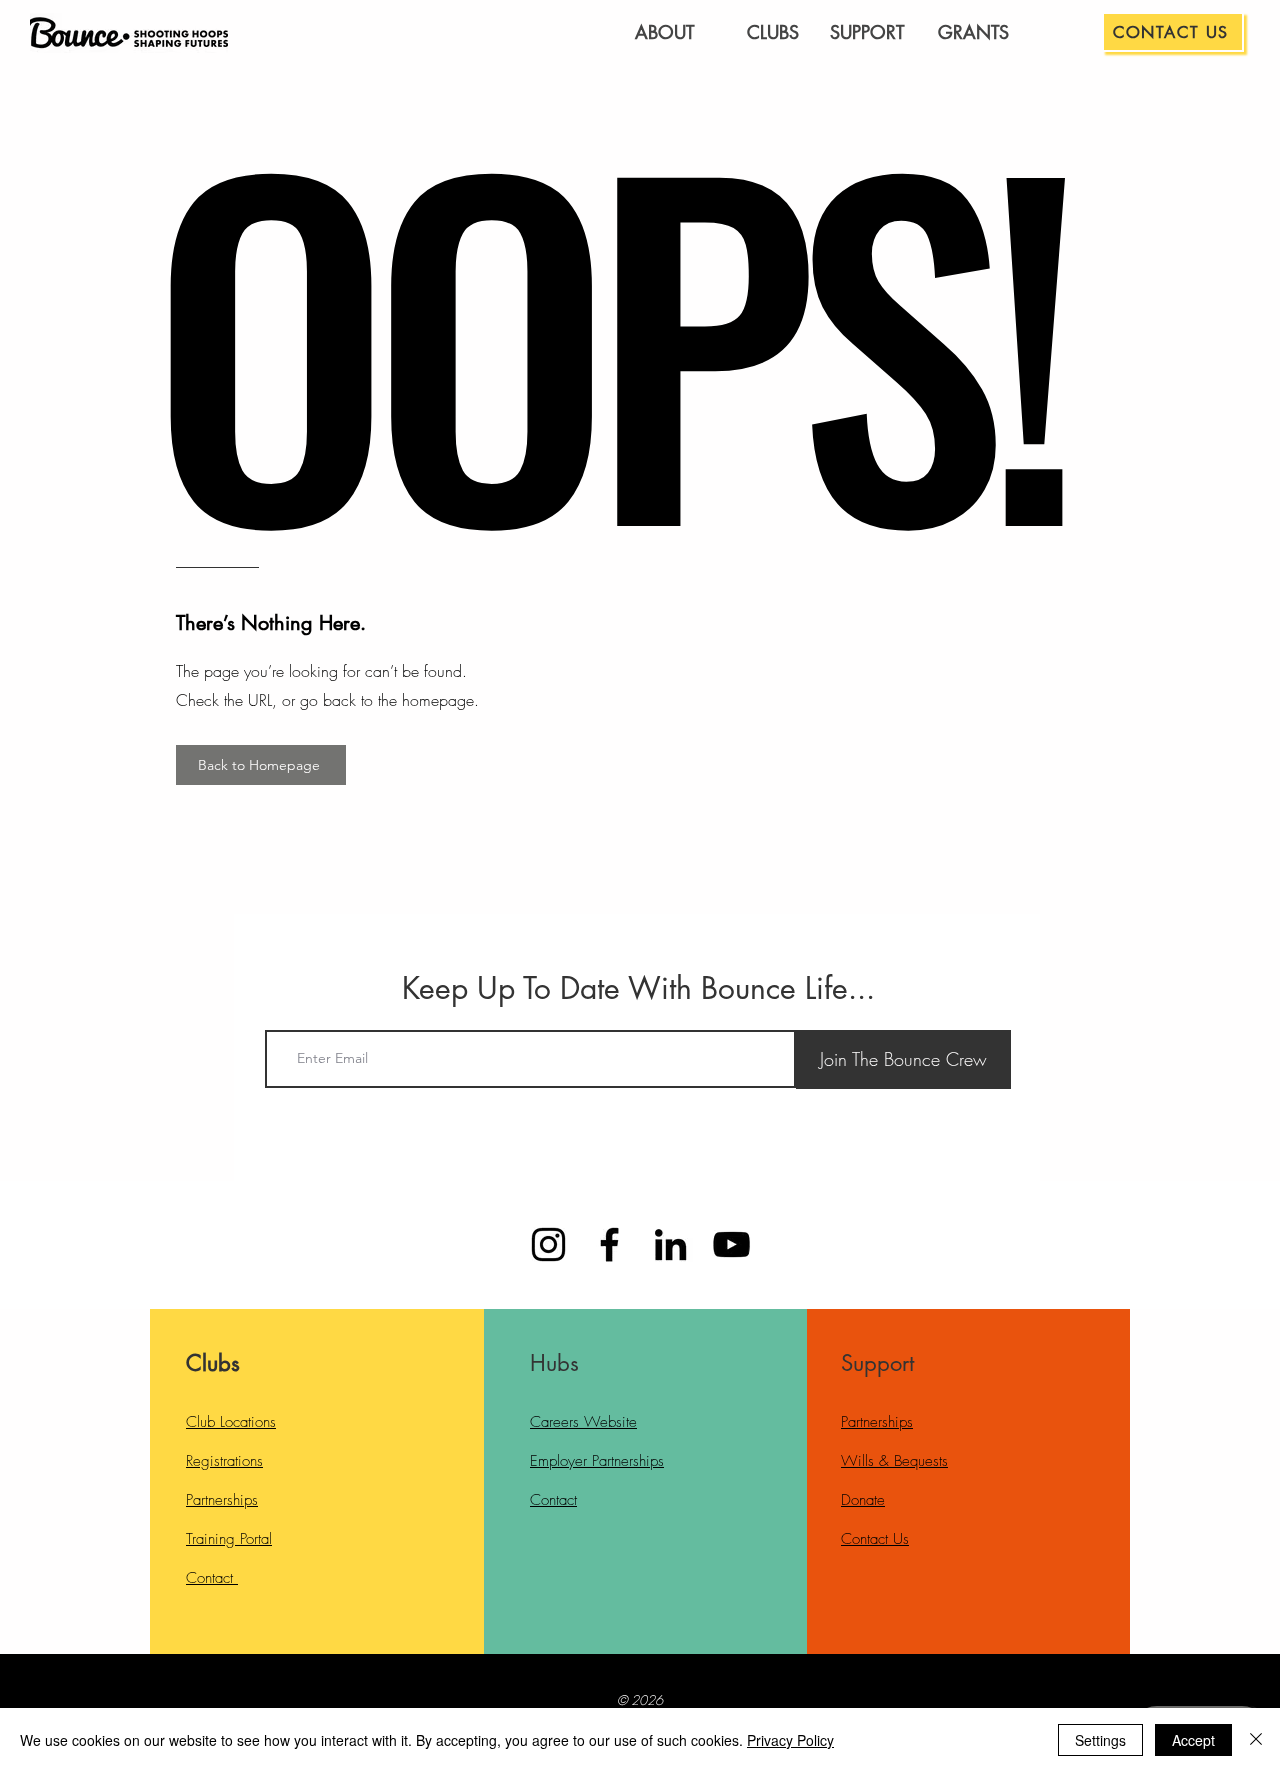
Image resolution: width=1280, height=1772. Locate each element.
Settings (1100, 1740)
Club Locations (231, 1422)
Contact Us (875, 1539)
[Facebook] (609, 1244)
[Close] (1256, 1740)
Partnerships (222, 1500)
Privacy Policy (790, 1740)
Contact (212, 1578)
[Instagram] (548, 1244)
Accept (1193, 1740)
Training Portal (229, 1539)
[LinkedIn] (670, 1244)
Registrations (224, 1461)
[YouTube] (731, 1244)
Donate (863, 1500)
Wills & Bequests (894, 1461)
